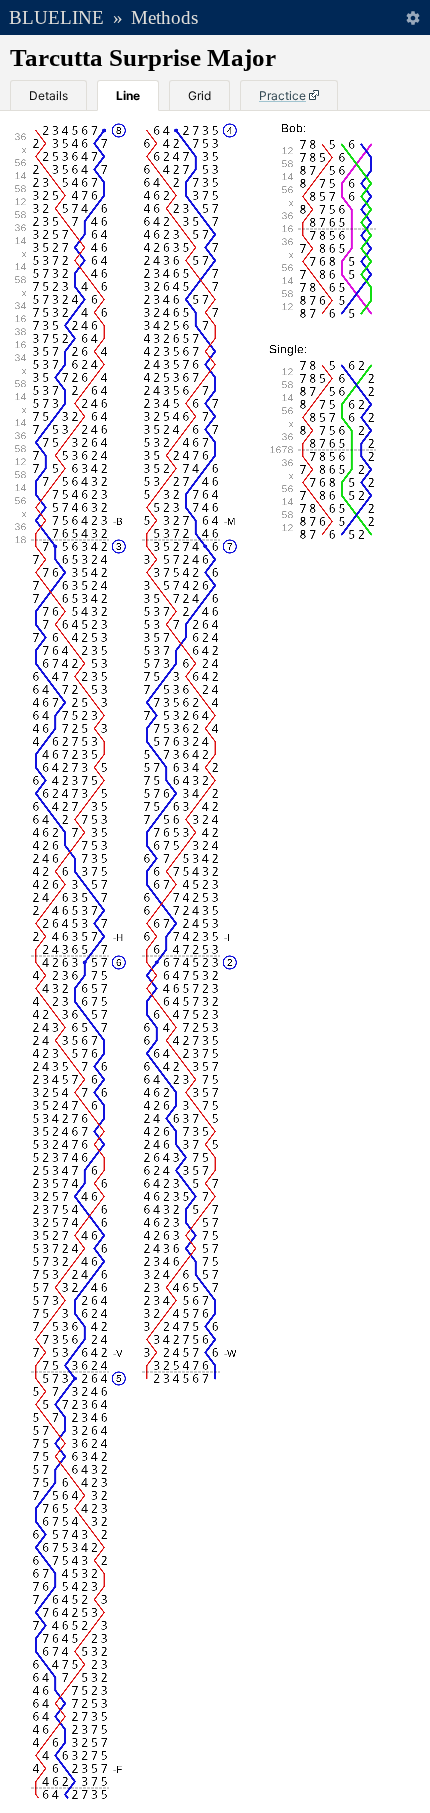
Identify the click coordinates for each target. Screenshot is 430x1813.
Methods (164, 17)
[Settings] (412, 17)
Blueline (56, 17)
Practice (282, 95)
